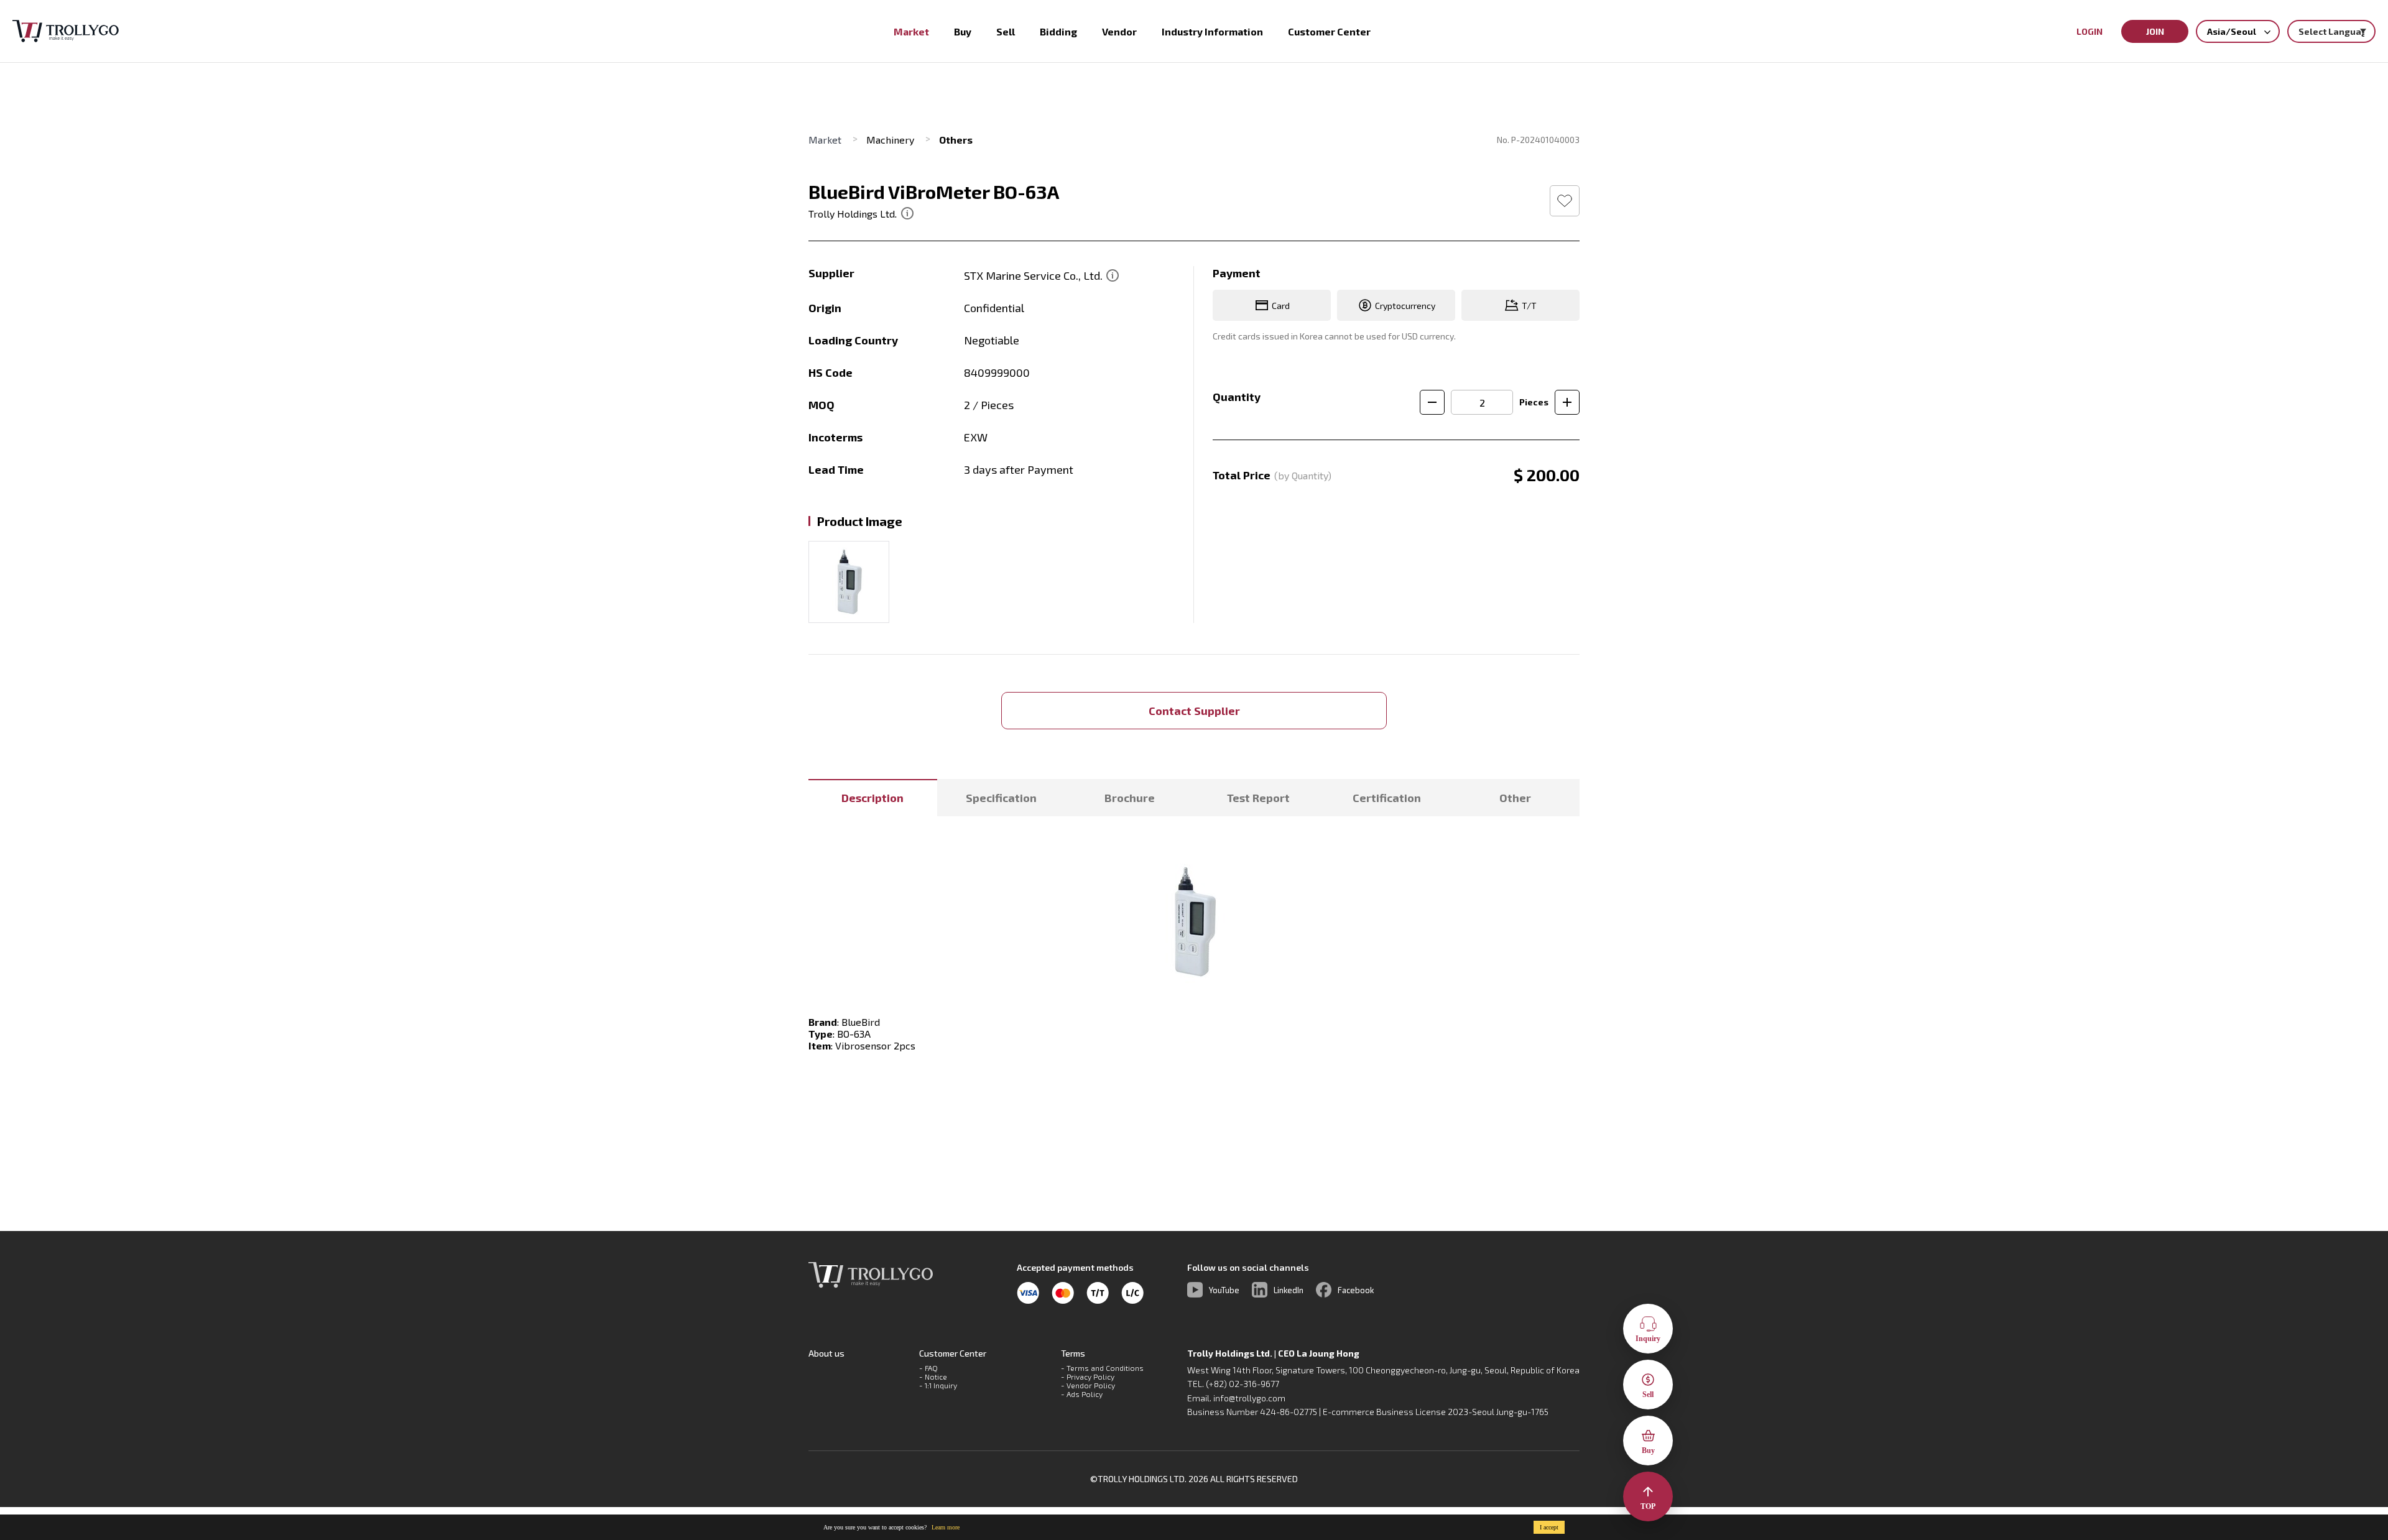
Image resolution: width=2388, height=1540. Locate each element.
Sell (1648, 1395)
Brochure (1130, 798)
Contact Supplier (1194, 711)
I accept (1549, 1527)
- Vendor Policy (1088, 1385)
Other (1515, 798)
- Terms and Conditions (1102, 1368)
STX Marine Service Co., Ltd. (1034, 275)
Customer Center (953, 1353)
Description (872, 798)
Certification (1387, 798)
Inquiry (1648, 1339)
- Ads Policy (1082, 1394)
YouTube (1224, 1290)
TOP (1648, 1506)
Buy (1648, 1450)
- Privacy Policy (1088, 1376)
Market (825, 140)
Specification (1001, 798)
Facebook (1356, 1290)
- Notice (933, 1376)
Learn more (946, 1527)
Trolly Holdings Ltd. (853, 214)
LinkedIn (1289, 1290)
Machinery (890, 140)
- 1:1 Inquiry (938, 1385)
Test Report (1258, 798)
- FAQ (928, 1368)
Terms (1073, 1353)
